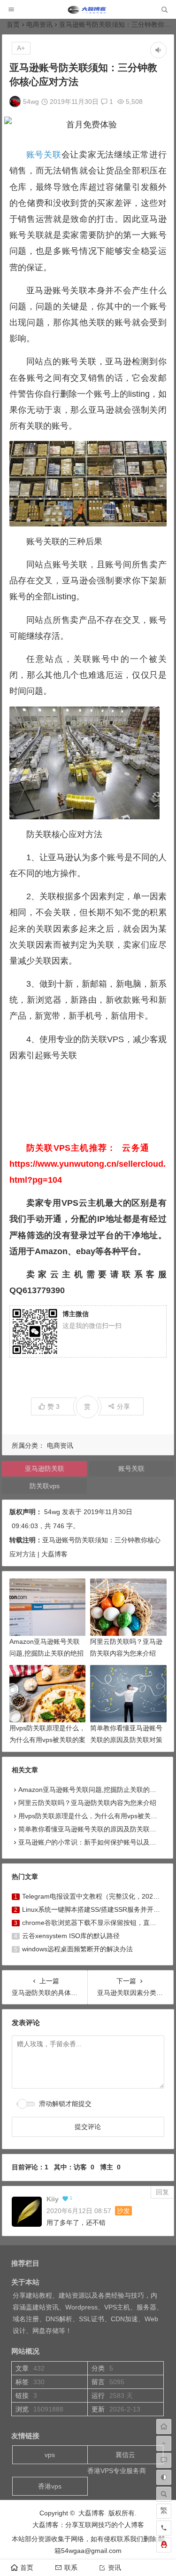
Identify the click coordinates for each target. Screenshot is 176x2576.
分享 (123, 1406)
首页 (13, 24)
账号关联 (44, 155)
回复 (162, 2192)
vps (50, 2455)
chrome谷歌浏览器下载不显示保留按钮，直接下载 (96, 1923)
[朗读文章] (158, 50)
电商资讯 (39, 24)
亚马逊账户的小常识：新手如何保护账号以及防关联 (94, 1842)
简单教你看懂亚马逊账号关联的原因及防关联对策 (91, 1829)
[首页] (164, 2427)
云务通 (136, 1148)
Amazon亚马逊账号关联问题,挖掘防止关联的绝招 (91, 1790)
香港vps (50, 2486)
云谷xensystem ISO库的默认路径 (71, 1936)
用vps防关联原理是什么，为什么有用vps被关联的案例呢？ (47, 1740)
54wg (31, 102)
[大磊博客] (88, 12)
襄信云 (125, 2455)
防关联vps (45, 1486)
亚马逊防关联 (45, 1469)
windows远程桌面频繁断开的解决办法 (77, 1949)
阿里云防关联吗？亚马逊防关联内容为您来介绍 (87, 1803)
